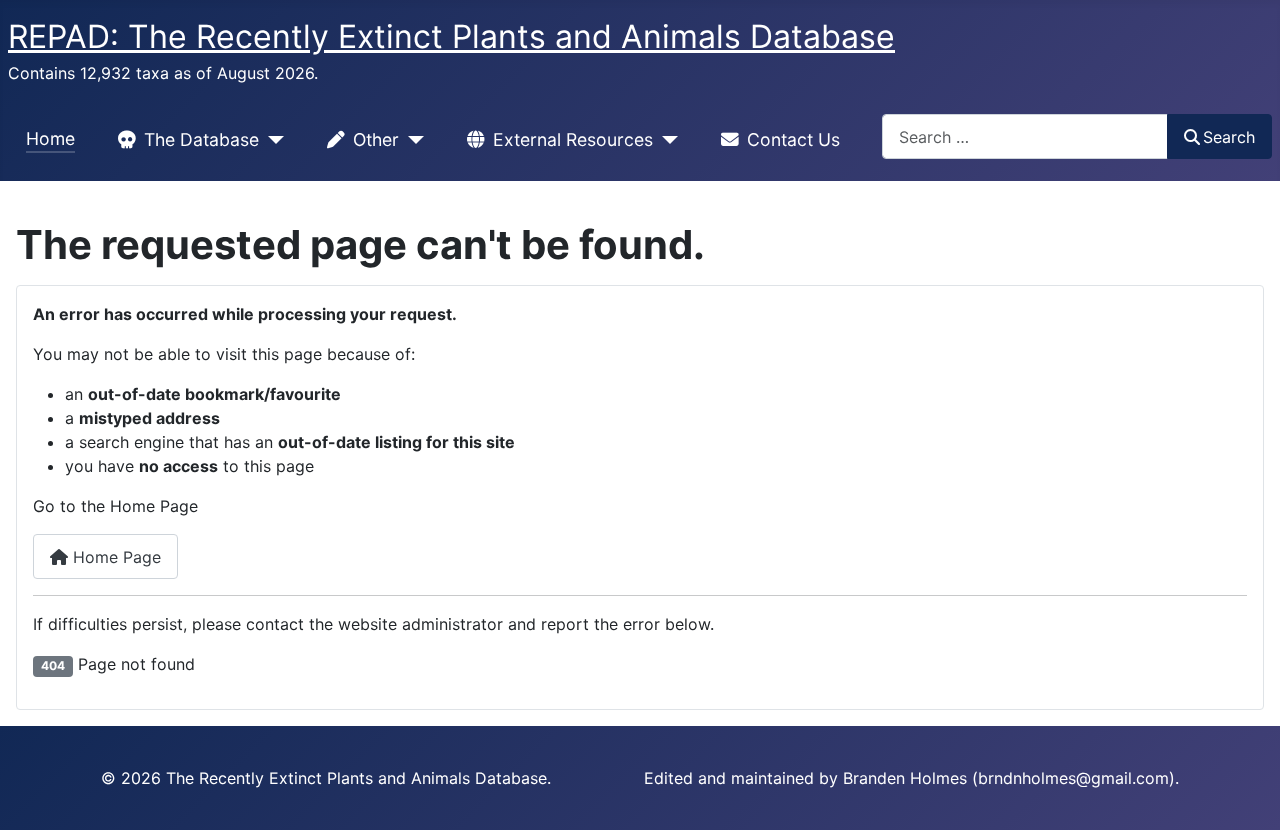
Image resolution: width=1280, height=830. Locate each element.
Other (376, 139)
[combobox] (1025, 136)
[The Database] (271, 140)
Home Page (114, 557)
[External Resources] (665, 140)
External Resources (573, 139)
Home (50, 138)
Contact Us (793, 139)
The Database (201, 139)
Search (1229, 137)
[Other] (411, 140)
